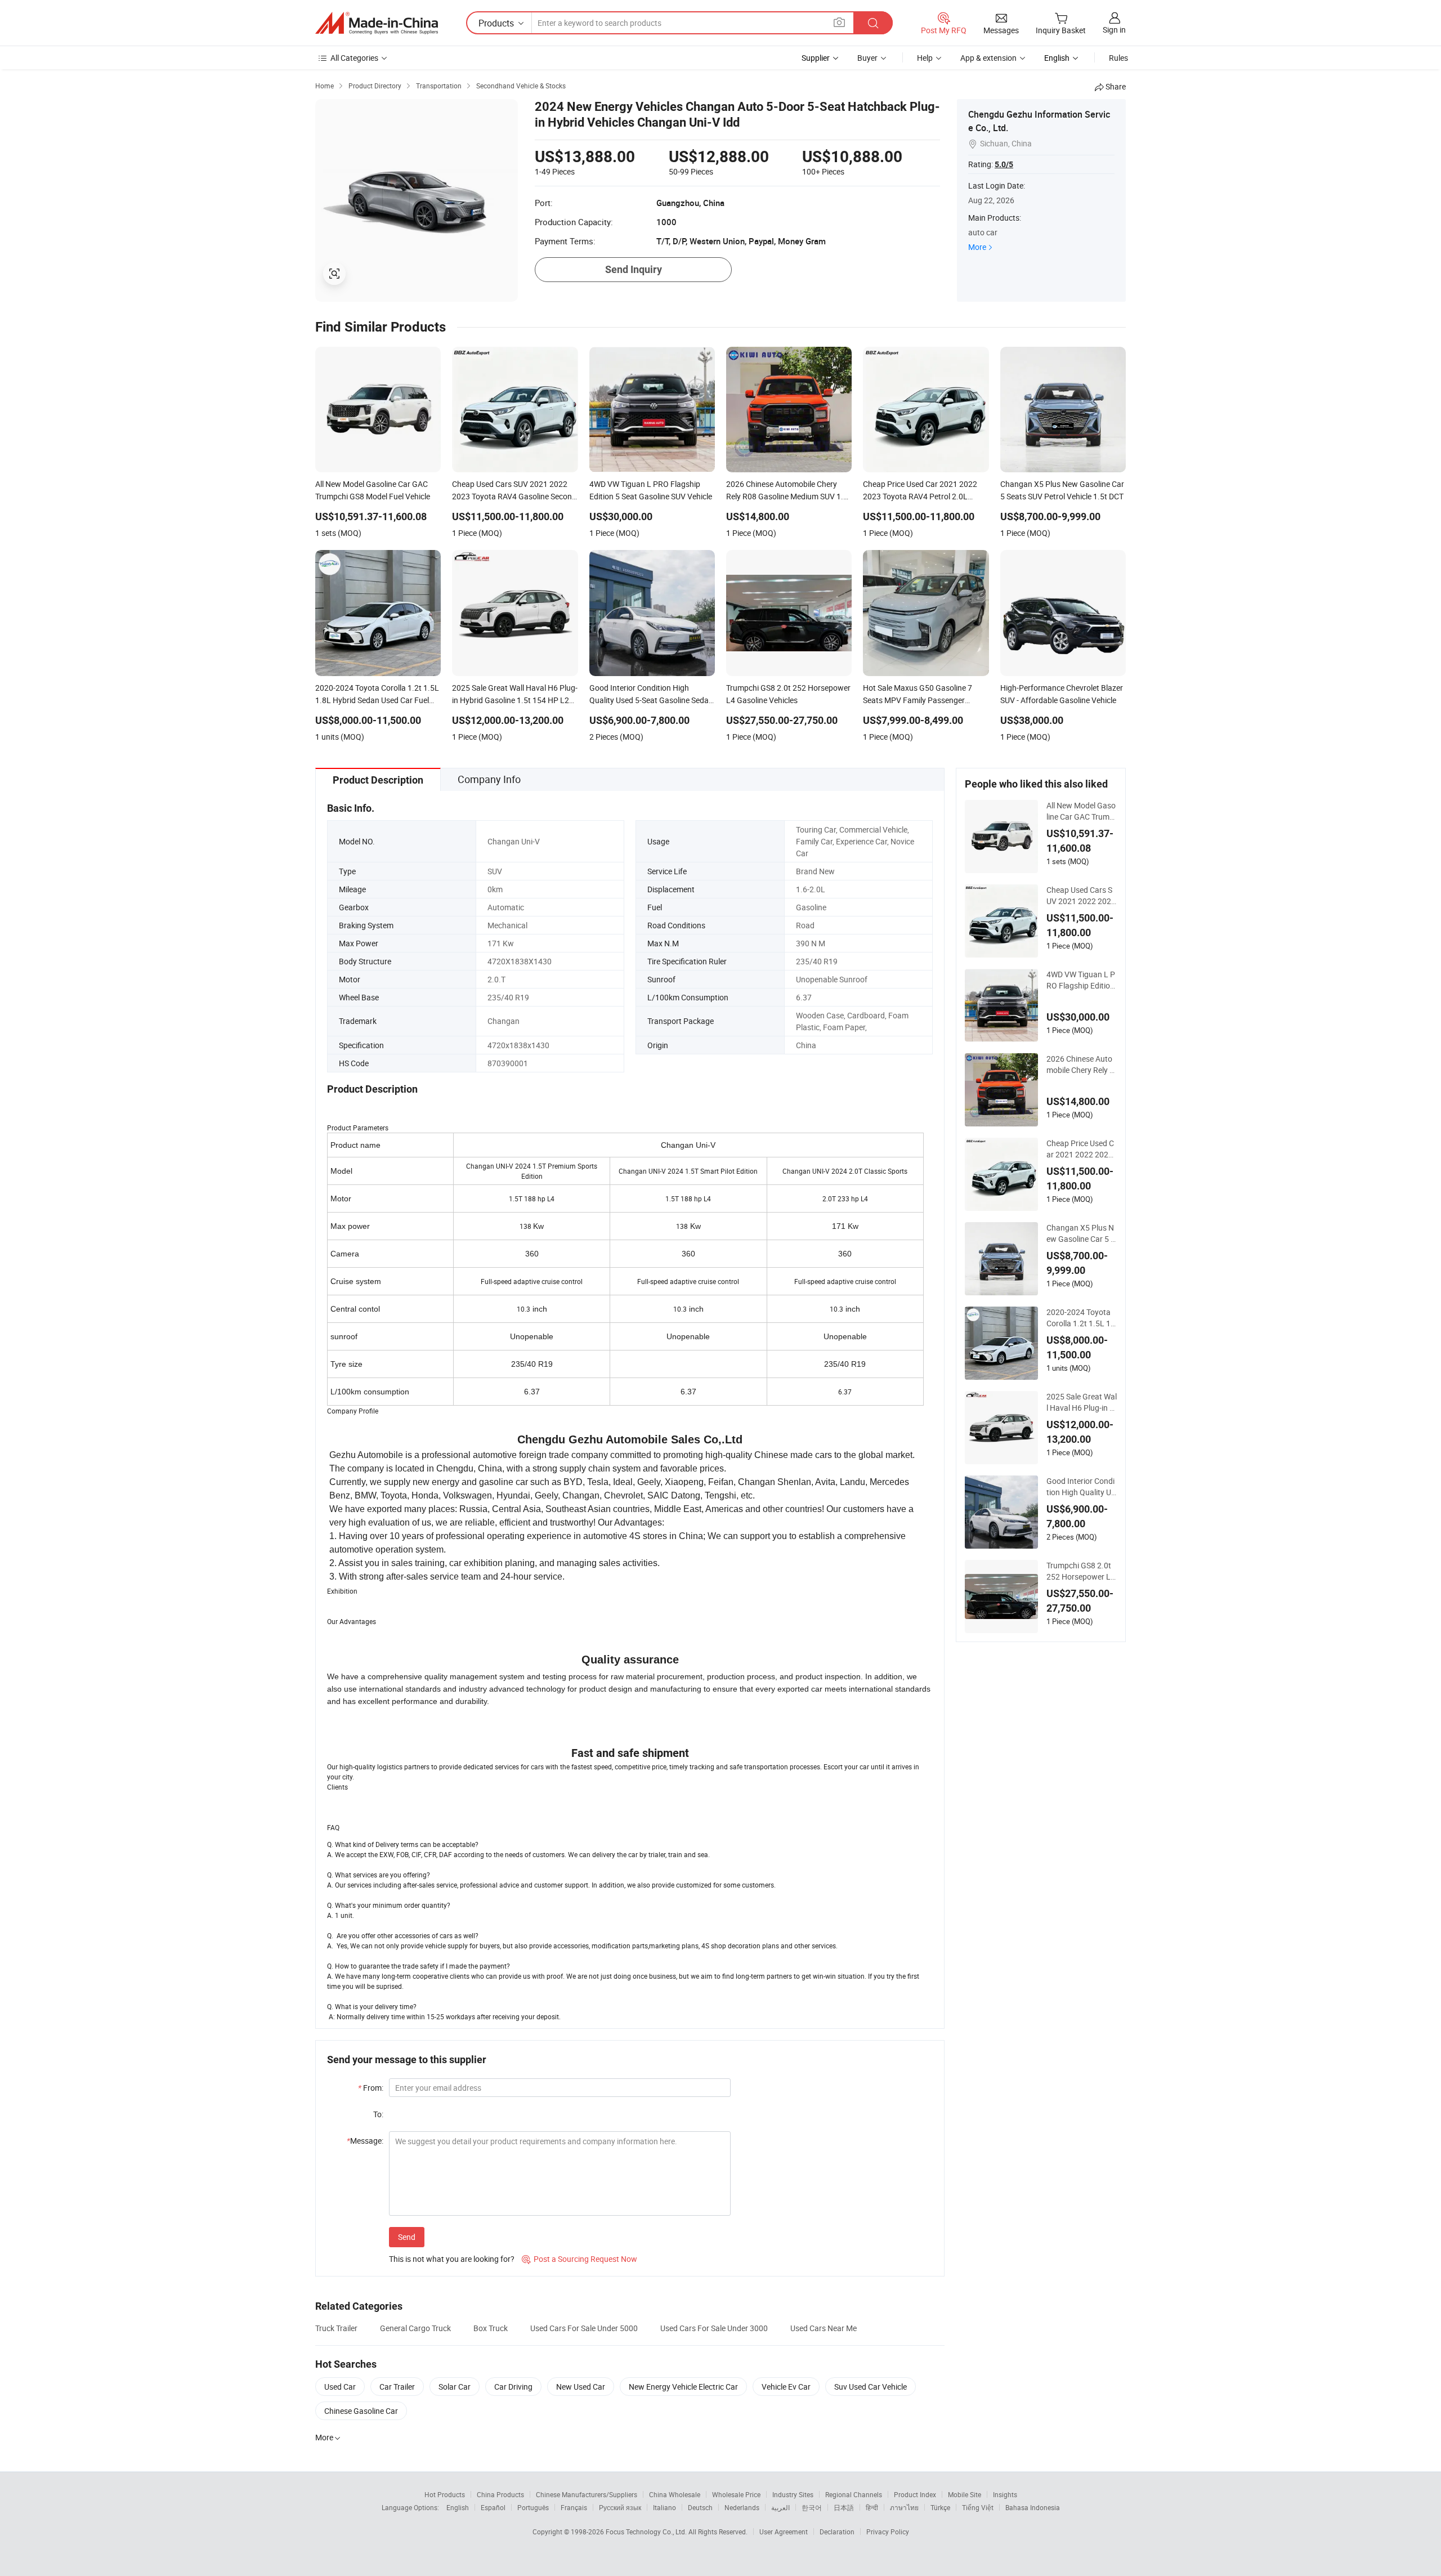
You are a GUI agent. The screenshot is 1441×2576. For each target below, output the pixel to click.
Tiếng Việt (978, 2507)
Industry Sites (793, 2494)
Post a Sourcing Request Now (579, 2259)
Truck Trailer (336, 2328)
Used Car (340, 2387)
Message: (365, 2141)
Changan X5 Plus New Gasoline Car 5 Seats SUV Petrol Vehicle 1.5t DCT (1081, 1233)
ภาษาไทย (904, 2507)
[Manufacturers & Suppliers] (377, 23)
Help (925, 58)
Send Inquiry (634, 269)
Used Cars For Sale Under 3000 (714, 2328)
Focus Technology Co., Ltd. (647, 2532)
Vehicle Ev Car (786, 2387)
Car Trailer (397, 2387)
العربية (780, 2507)
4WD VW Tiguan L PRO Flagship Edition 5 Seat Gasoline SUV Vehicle (1082, 980)
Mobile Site (965, 2494)
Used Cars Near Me (824, 2328)
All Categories (354, 58)
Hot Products (445, 2494)
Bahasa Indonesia (1033, 2507)
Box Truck (491, 2328)
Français (574, 2507)
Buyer (867, 58)
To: (378, 2114)
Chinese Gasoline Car (361, 2411)
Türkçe (940, 2507)
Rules (1118, 58)
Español (493, 2507)
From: (371, 2088)
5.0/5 (1004, 164)
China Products (500, 2494)
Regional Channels (854, 2494)
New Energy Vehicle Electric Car (683, 2387)
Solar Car (455, 2387)
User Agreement (784, 2532)
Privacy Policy (888, 2532)
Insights (1005, 2494)
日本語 (844, 2507)
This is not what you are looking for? (452, 2259)
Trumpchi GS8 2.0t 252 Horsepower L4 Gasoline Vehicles (1081, 1571)
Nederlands (742, 2507)
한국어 (812, 2507)
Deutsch (700, 2507)
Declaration (837, 2532)
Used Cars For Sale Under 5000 (584, 2328)
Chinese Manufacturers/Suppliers (587, 2494)
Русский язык (620, 2507)
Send (407, 2237)
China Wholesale (675, 2494)
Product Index (915, 2494)
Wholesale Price (736, 2494)
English (458, 2507)
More (977, 247)
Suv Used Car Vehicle (871, 2387)
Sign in (1114, 30)
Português (533, 2507)
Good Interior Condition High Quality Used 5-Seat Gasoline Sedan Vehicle (1081, 1487)
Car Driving (513, 2387)
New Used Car (581, 2387)
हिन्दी (872, 2507)
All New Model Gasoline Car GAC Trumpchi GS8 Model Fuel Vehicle (1081, 811)
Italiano (664, 2507)
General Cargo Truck (415, 2328)
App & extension (988, 58)
